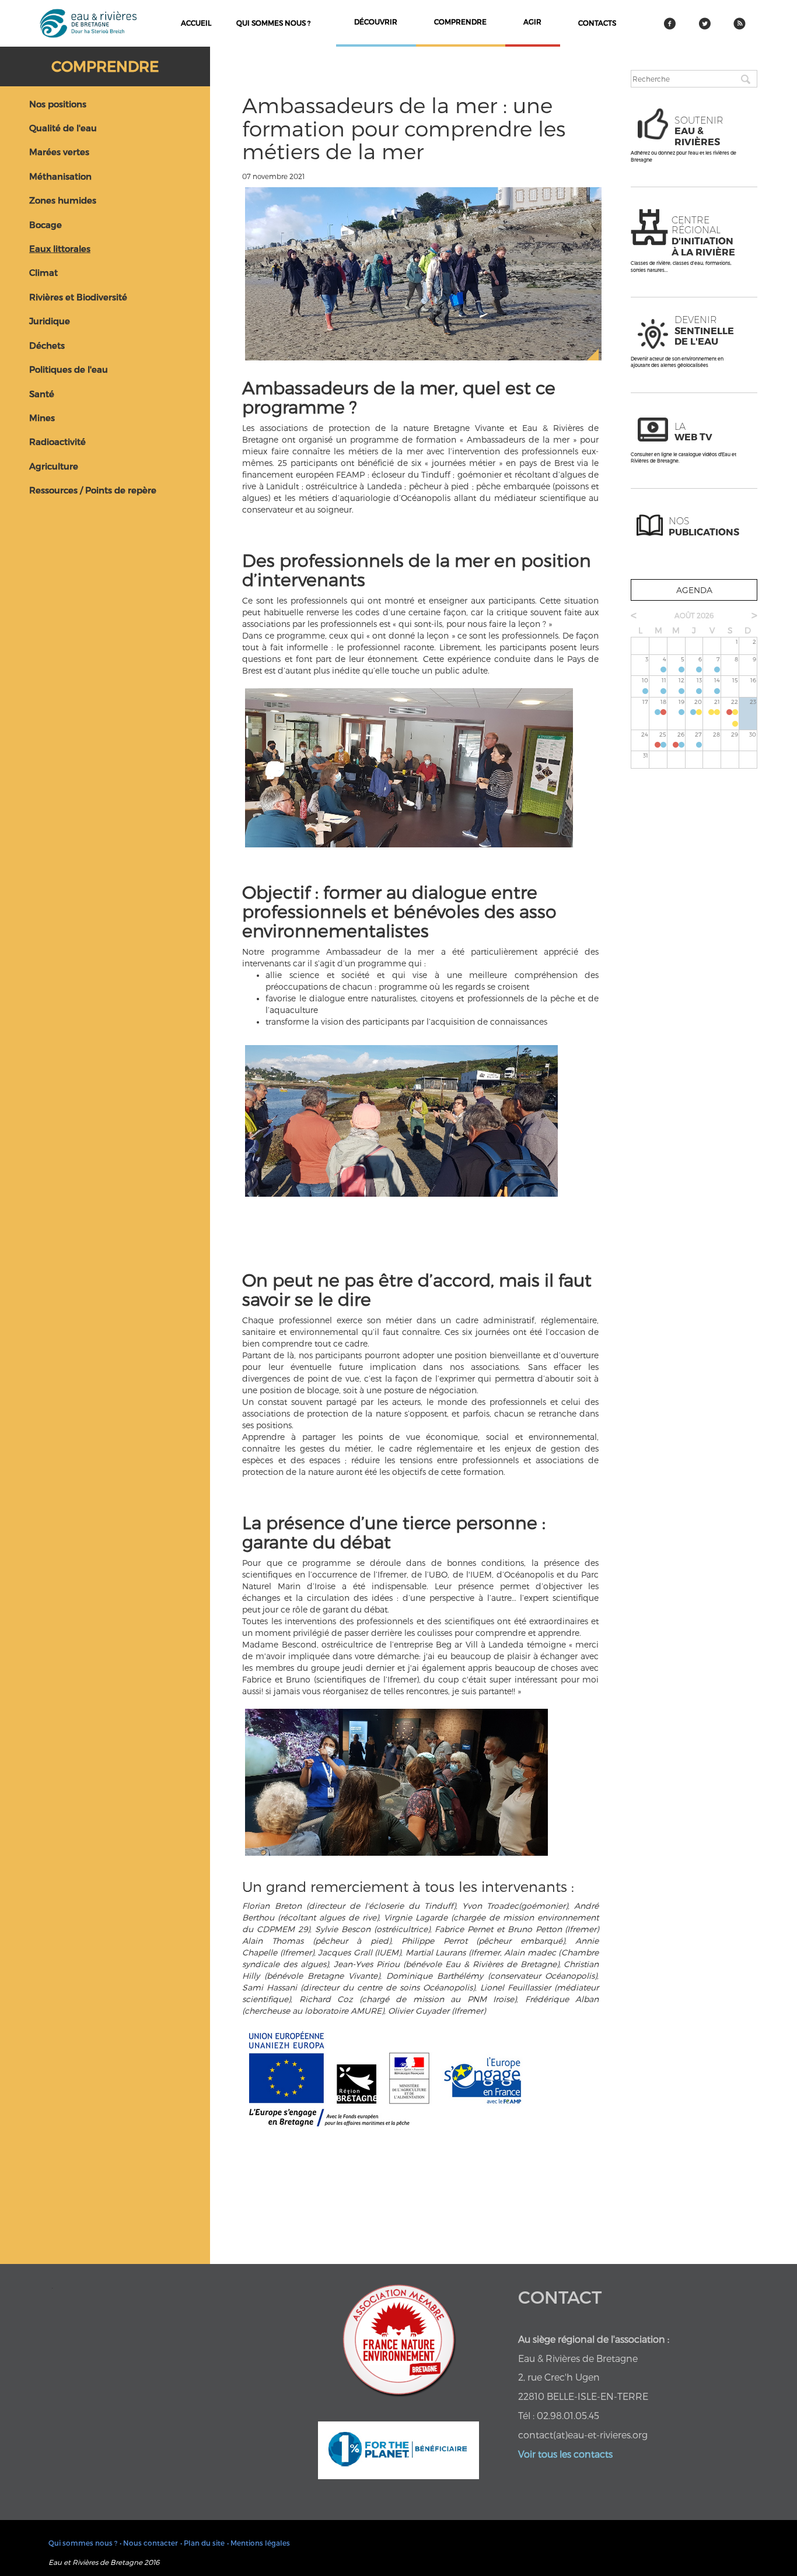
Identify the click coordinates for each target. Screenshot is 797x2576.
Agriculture (54, 466)
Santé (42, 394)
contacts (597, 23)
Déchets (47, 345)
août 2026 (694, 615)
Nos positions (58, 104)
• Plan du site (202, 2543)
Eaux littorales (60, 248)
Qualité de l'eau (63, 128)
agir (532, 22)
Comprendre (105, 66)
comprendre (460, 22)
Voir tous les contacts (565, 2454)
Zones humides (63, 200)
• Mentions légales (258, 2543)
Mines (42, 418)
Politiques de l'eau (69, 369)
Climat (43, 272)
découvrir (376, 22)
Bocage (46, 225)
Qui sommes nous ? (273, 23)
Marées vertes (59, 152)
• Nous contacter (149, 2543)
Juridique (50, 321)
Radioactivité (57, 441)
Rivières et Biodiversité (78, 297)
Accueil (196, 23)
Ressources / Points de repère (93, 490)
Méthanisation (60, 176)
